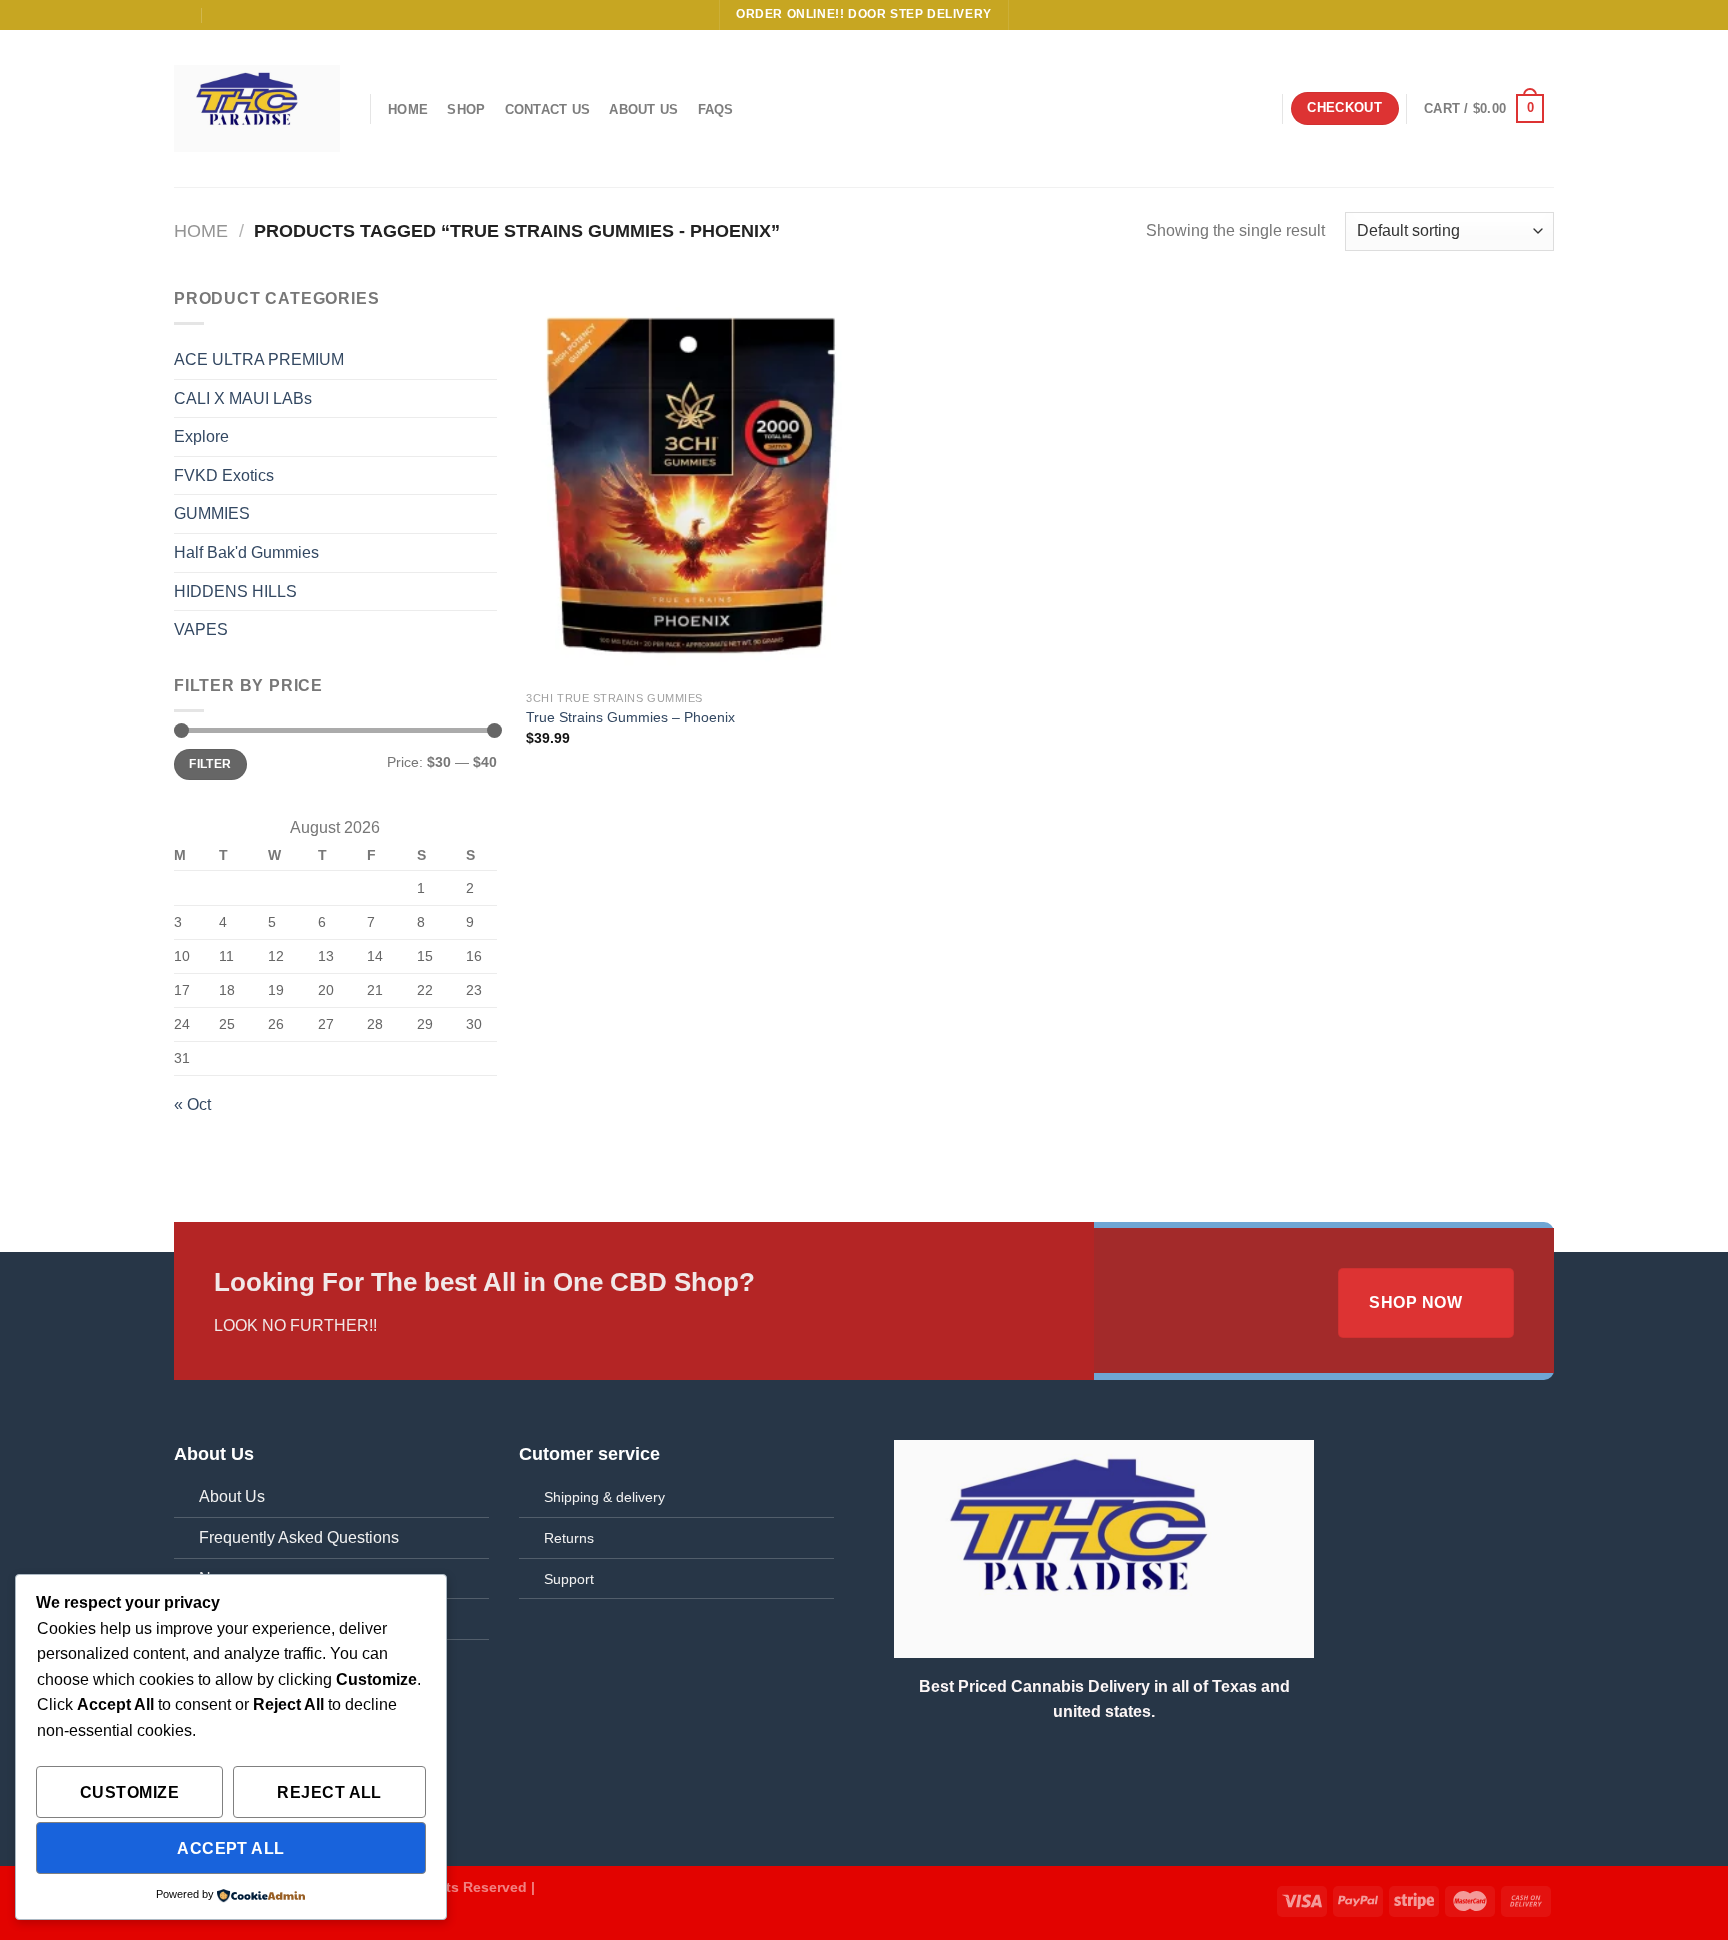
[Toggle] (489, 360)
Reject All (329, 1792)
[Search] (1257, 109)
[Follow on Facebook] (1487, 15)
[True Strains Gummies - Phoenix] (691, 483)
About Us (643, 109)
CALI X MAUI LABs (243, 398)
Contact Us (548, 109)
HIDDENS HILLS (235, 591)
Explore (201, 436)
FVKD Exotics (224, 475)
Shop (466, 109)
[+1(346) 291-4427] (222, 14)
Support (569, 1579)
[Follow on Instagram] (1506, 15)
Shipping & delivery (604, 1497)
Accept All (231, 1848)
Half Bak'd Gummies (246, 552)
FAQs (716, 109)
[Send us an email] (1544, 15)
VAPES (201, 629)
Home (408, 109)
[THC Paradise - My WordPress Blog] (257, 108)
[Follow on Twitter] (1525, 15)
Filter (210, 764)
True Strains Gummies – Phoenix (630, 717)
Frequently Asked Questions (299, 1537)
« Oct (192, 1104)
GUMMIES (212, 513)
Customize (129, 1792)
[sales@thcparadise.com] (182, 14)
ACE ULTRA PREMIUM (259, 359)
